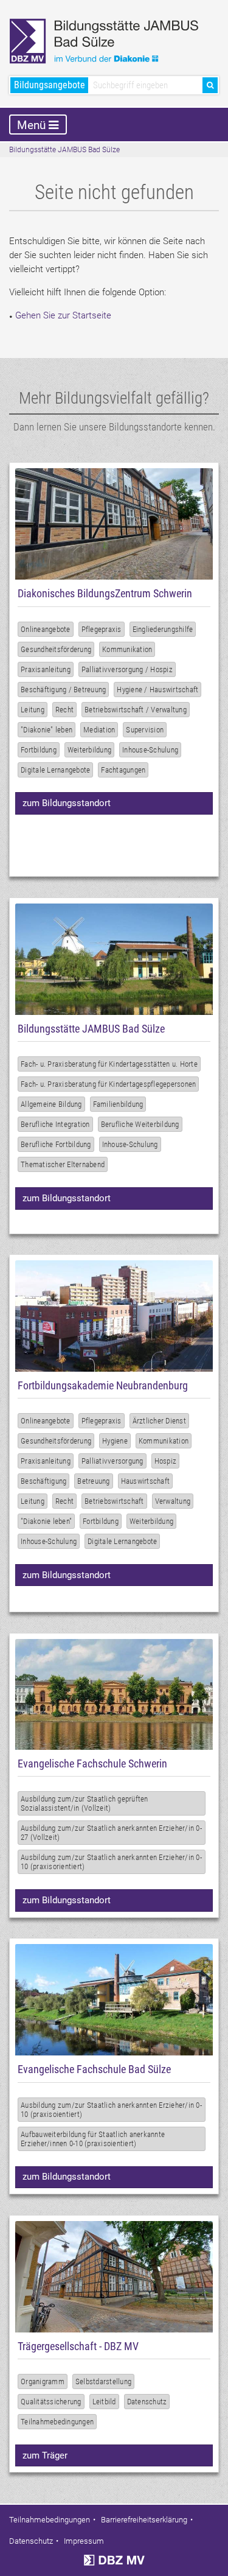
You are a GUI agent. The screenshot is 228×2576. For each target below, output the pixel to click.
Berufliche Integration (55, 1124)
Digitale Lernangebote (55, 770)
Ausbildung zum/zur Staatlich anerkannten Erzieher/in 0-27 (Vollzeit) (111, 1833)
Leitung (33, 710)
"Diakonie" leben (47, 730)
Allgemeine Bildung (51, 1104)
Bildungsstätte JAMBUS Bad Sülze (64, 150)
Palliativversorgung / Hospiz (127, 669)
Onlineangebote (46, 629)
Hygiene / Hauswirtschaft (157, 690)
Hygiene (115, 1441)
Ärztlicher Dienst (159, 1421)
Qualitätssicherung (51, 2402)
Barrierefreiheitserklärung (144, 2520)
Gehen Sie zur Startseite (63, 315)
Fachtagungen (123, 770)
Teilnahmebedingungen (57, 2422)
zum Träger (45, 2455)
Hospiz (166, 1461)
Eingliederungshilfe (163, 629)
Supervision (145, 730)
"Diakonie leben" (46, 1521)
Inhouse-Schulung (150, 750)
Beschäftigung (43, 1481)
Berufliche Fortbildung (56, 1144)
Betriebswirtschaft (114, 1501)
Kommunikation (127, 649)
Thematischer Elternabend (63, 1164)
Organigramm (43, 2381)
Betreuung (93, 1481)
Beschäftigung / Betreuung (63, 690)
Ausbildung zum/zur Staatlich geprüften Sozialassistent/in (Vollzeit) (85, 1803)
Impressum (84, 2541)
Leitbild (104, 2402)
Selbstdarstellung (103, 2381)
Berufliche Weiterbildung (140, 1124)
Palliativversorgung (112, 1461)
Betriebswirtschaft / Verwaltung (136, 710)
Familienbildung (118, 1104)
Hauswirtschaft (146, 1481)
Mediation (99, 730)
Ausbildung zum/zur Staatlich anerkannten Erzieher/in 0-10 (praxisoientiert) (111, 2110)
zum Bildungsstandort (67, 803)
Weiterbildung (89, 750)
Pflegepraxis (102, 629)
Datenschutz (147, 2402)
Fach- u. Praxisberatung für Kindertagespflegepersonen (108, 1084)
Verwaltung (173, 1501)
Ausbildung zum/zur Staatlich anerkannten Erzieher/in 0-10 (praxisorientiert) (111, 1862)
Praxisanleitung (46, 669)
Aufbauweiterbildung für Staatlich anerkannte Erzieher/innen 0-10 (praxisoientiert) (93, 2139)
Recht (64, 710)
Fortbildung (39, 750)
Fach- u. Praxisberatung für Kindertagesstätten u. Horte (109, 1064)
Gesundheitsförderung (56, 649)
